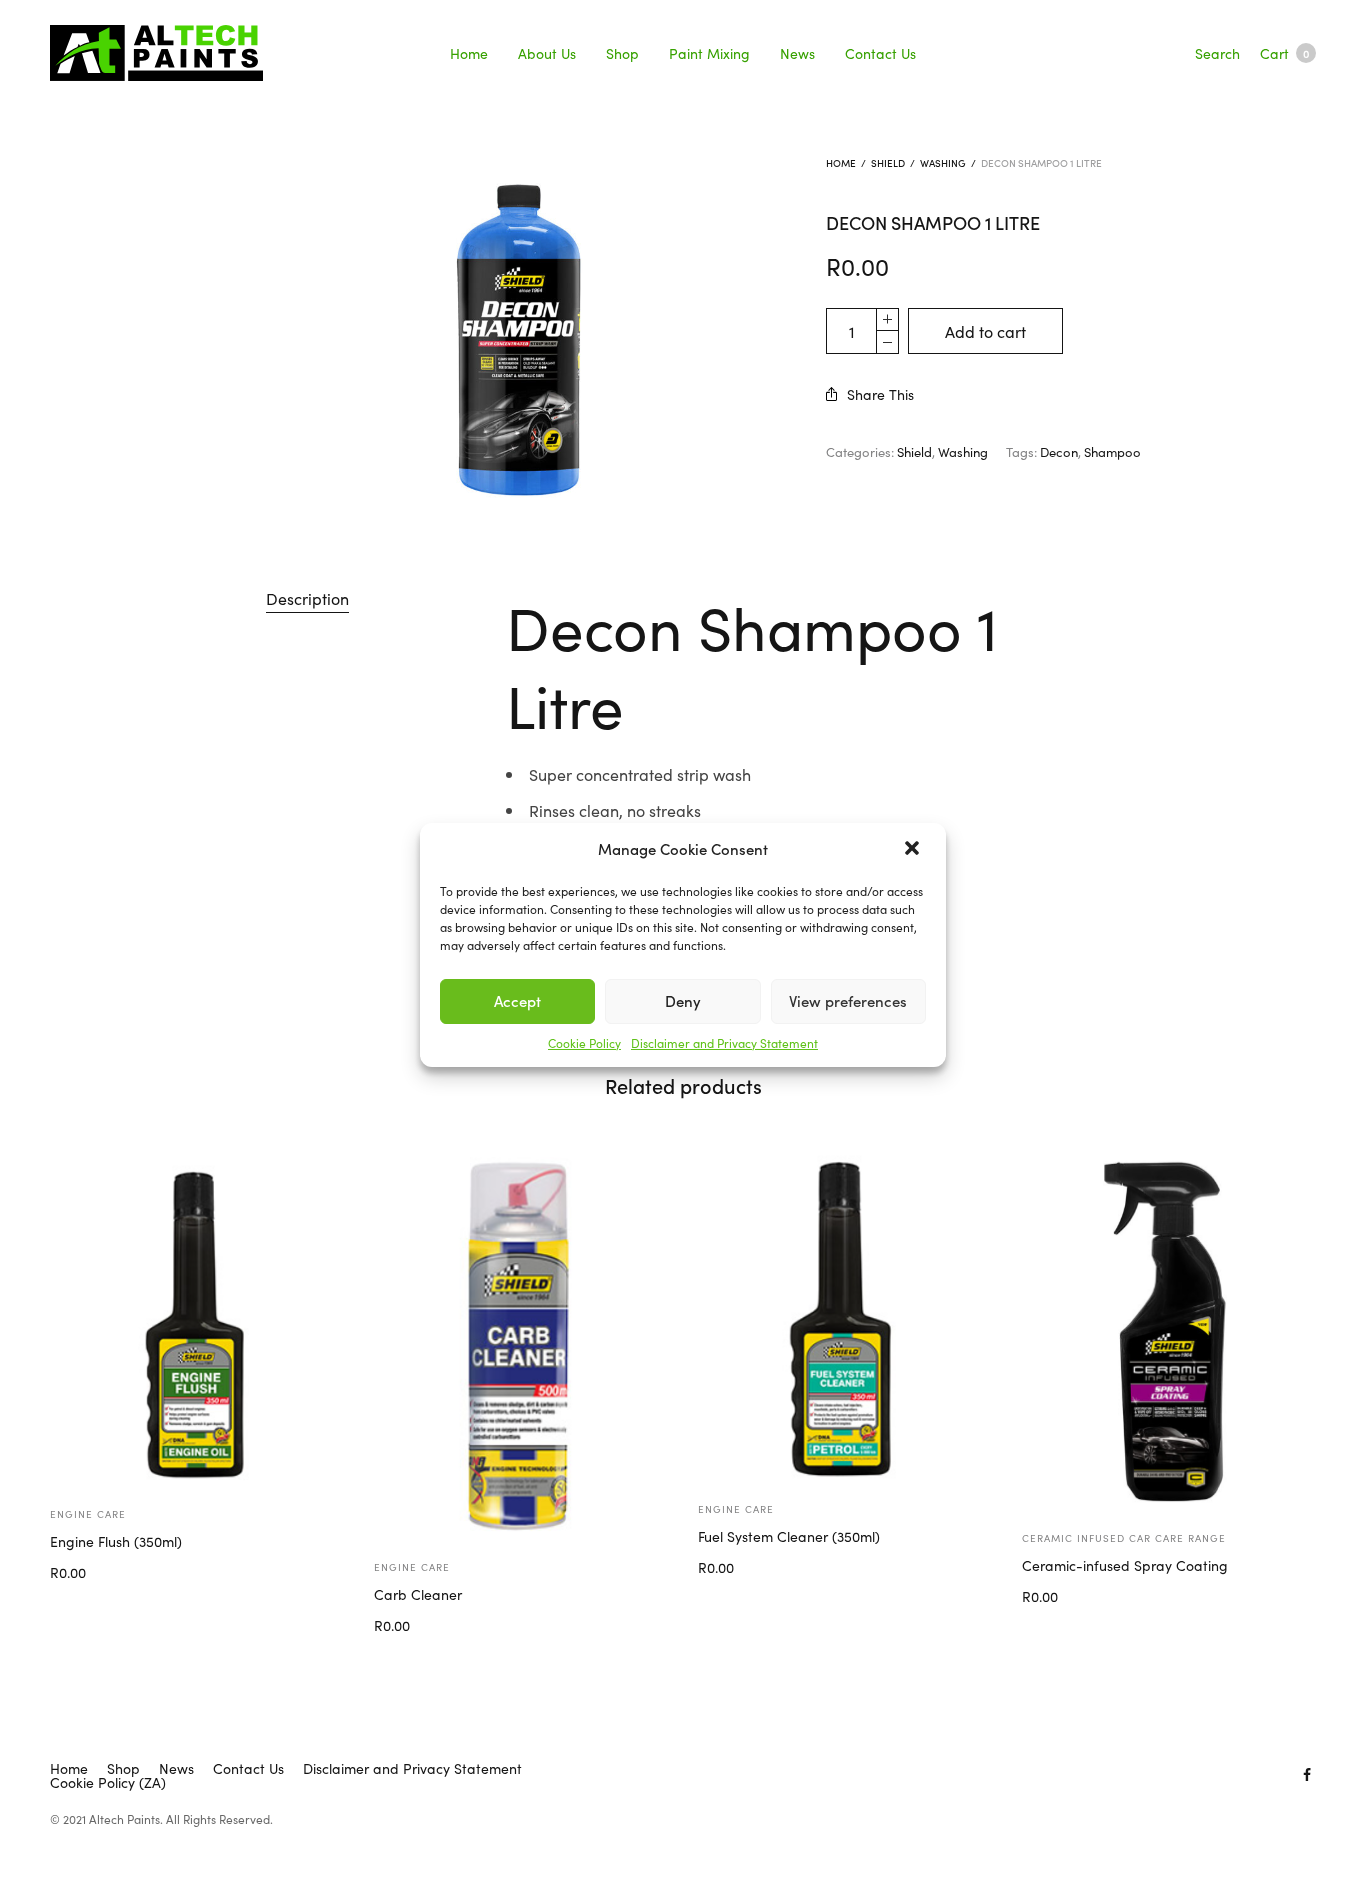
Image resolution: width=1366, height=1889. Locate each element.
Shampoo (1112, 451)
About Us (547, 53)
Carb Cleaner (418, 1594)
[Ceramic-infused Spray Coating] (1169, 1329)
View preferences (848, 1000)
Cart (1284, 53)
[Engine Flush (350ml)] (197, 1317)
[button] (914, 850)
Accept (517, 1000)
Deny (683, 1000)
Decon (1059, 451)
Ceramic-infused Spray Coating (1125, 1565)
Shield (888, 163)
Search (1217, 53)
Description (307, 598)
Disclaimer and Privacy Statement (724, 1042)
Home (469, 53)
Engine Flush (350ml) (116, 1541)
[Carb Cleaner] (521, 1343)
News (797, 53)
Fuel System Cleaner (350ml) (789, 1536)
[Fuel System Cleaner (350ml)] (845, 1314)
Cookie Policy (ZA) (108, 1782)
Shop (622, 53)
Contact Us (880, 53)
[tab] (307, 599)
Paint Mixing (709, 53)
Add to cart (985, 331)
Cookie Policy (584, 1042)
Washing (943, 163)
